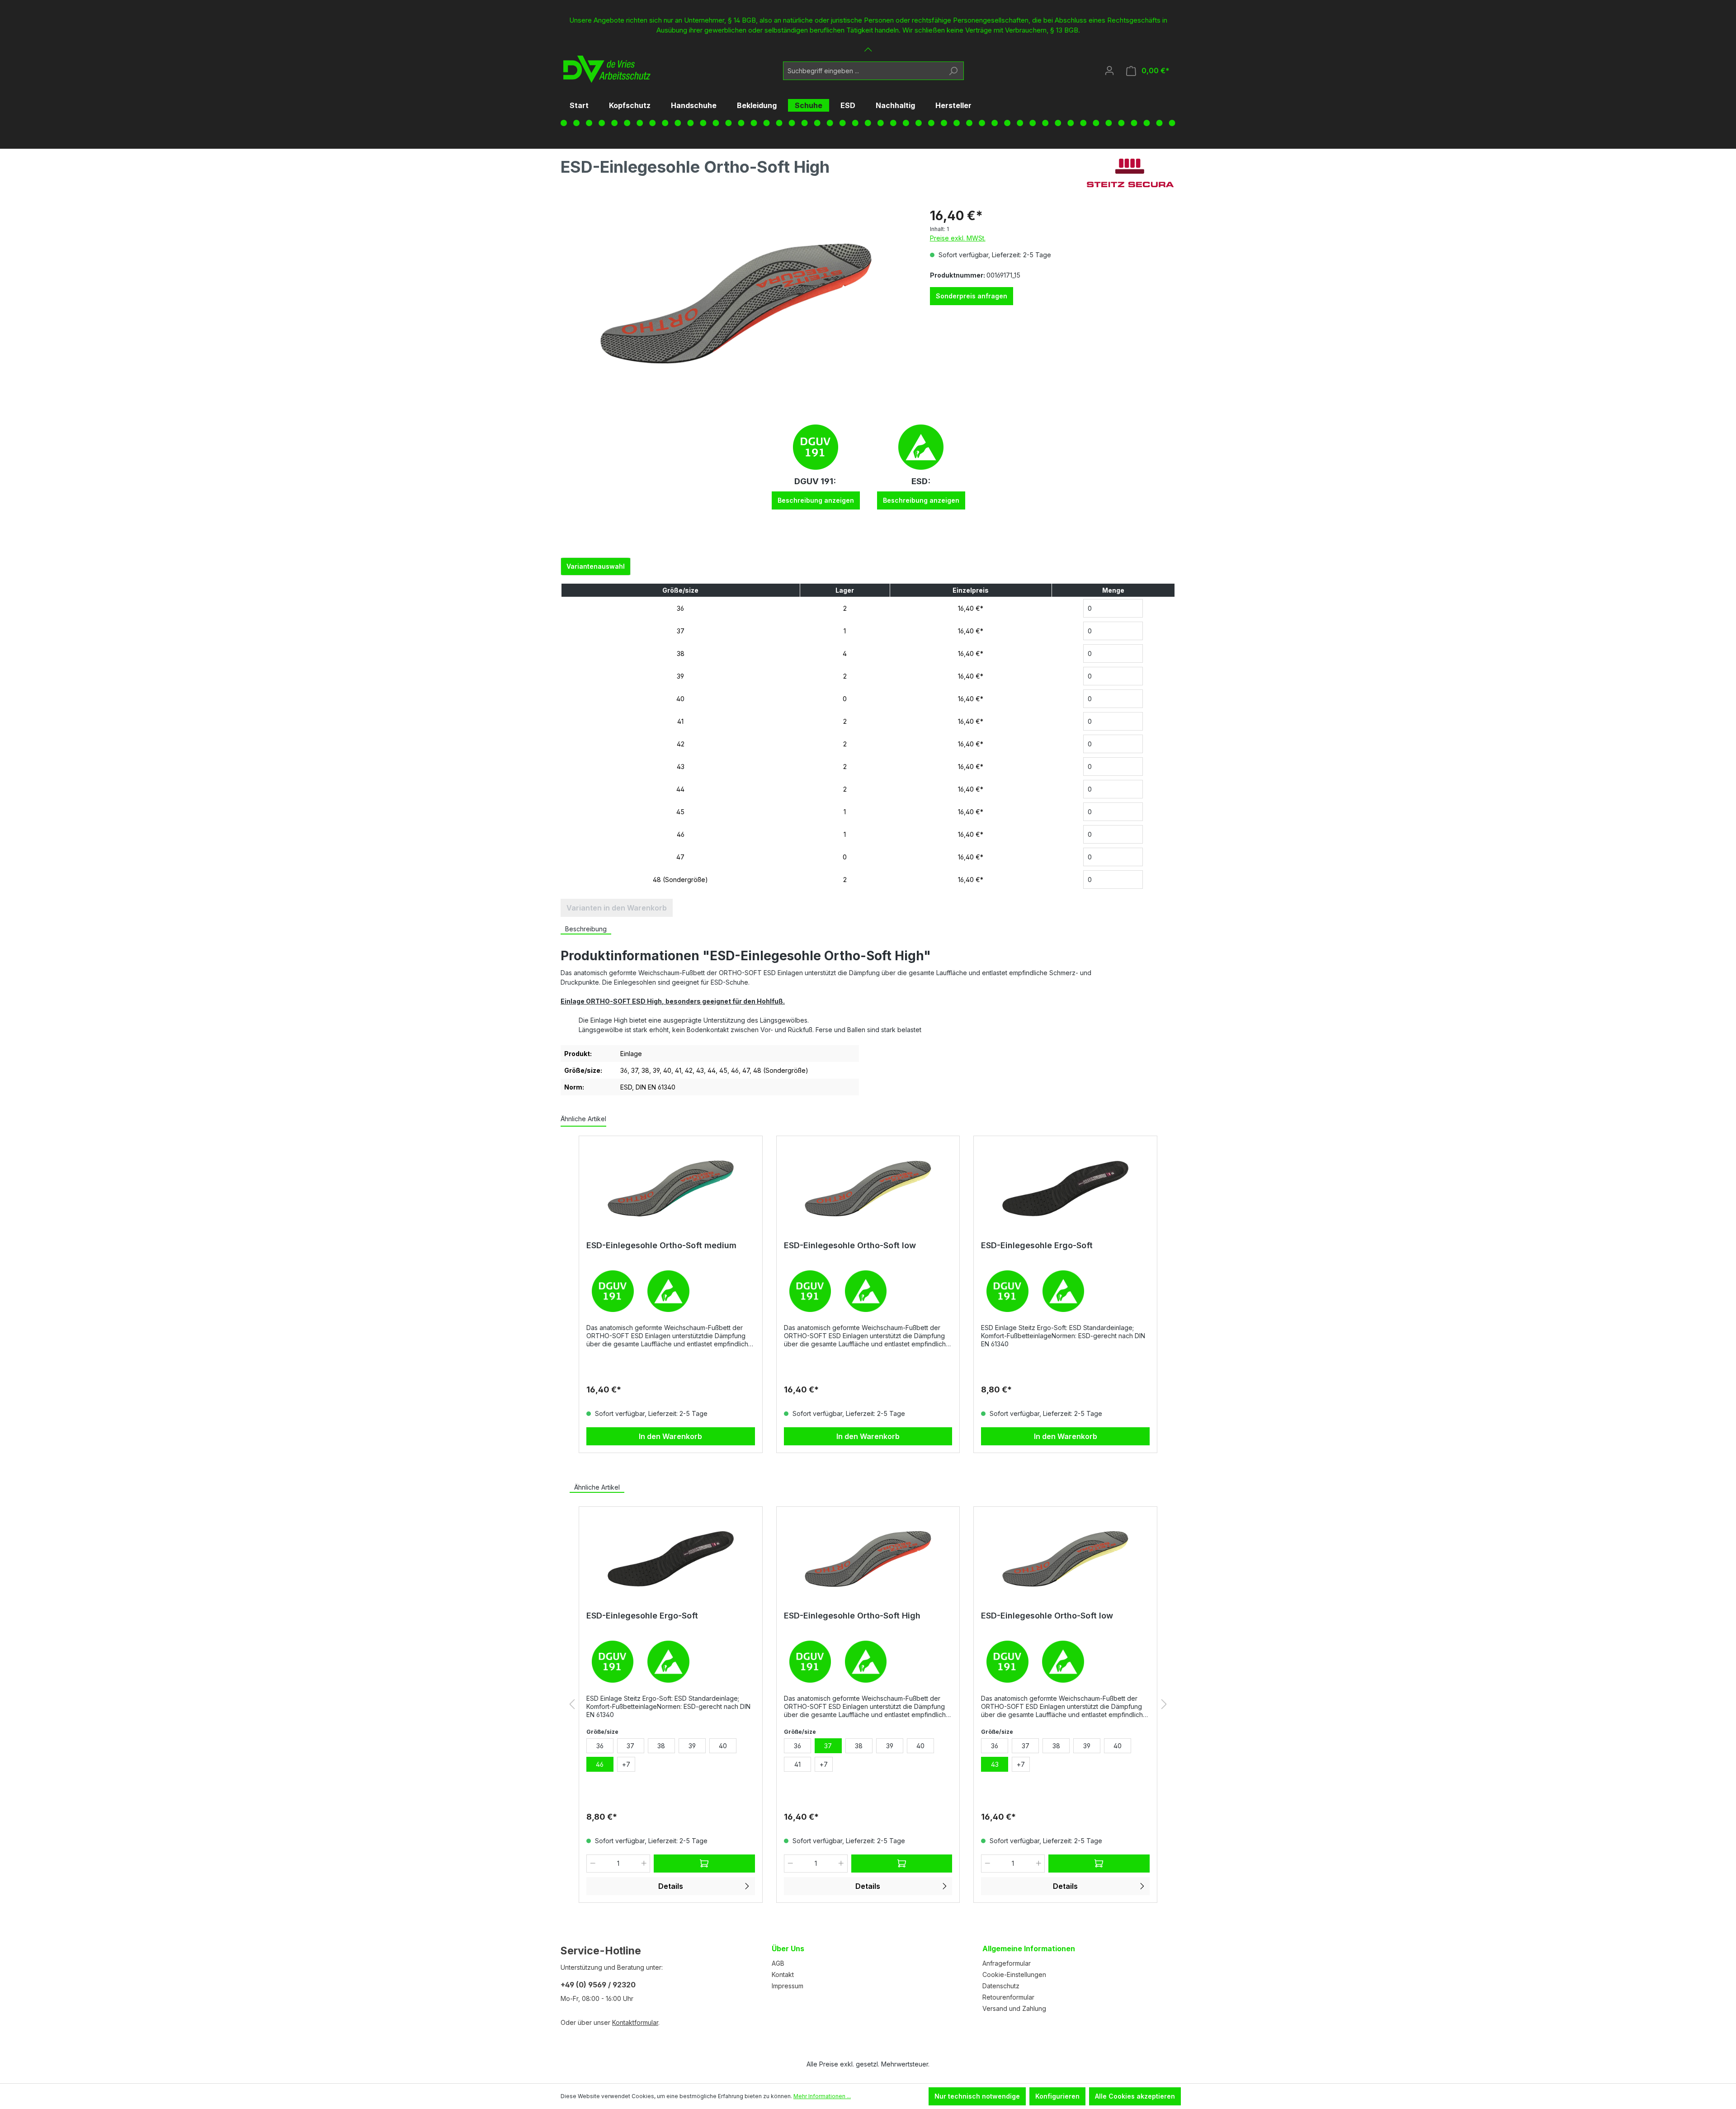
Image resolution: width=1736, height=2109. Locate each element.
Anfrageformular (1007, 1963)
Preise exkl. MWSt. (958, 238)
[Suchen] (953, 71)
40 (680, 699)
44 (680, 789)
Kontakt (783, 1975)
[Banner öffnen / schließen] (868, 44)
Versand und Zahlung (1014, 2008)
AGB (778, 1963)
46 (681, 834)
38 (681, 653)
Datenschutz (1001, 1986)
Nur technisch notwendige (977, 2096)
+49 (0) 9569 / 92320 (598, 1985)
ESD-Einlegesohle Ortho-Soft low (850, 1245)
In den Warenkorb (670, 1436)
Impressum (788, 1986)
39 (680, 676)
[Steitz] (1130, 173)
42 (681, 744)
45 (680, 812)
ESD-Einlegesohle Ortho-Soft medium (661, 1245)
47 (680, 857)
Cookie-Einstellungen (1014, 1975)
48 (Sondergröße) (680, 880)
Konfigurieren (1057, 2096)
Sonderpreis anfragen (972, 296)
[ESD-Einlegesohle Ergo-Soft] (1065, 1189)
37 (681, 631)
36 (680, 608)
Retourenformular (1008, 1997)
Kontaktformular (635, 2022)
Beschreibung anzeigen (816, 500)
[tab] (586, 929)
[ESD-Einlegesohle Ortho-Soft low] (868, 1189)
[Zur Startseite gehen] (604, 69)
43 (681, 767)
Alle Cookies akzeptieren (1135, 2096)
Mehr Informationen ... (822, 2096)
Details (671, 1886)
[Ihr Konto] (1109, 71)
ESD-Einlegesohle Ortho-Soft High (852, 1616)
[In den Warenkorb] (704, 1864)
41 (680, 721)
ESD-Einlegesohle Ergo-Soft (1037, 1245)
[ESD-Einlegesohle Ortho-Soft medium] (671, 1189)
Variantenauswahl (596, 566)
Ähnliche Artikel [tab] (597, 1487)
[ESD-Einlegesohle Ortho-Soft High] (868, 1559)
